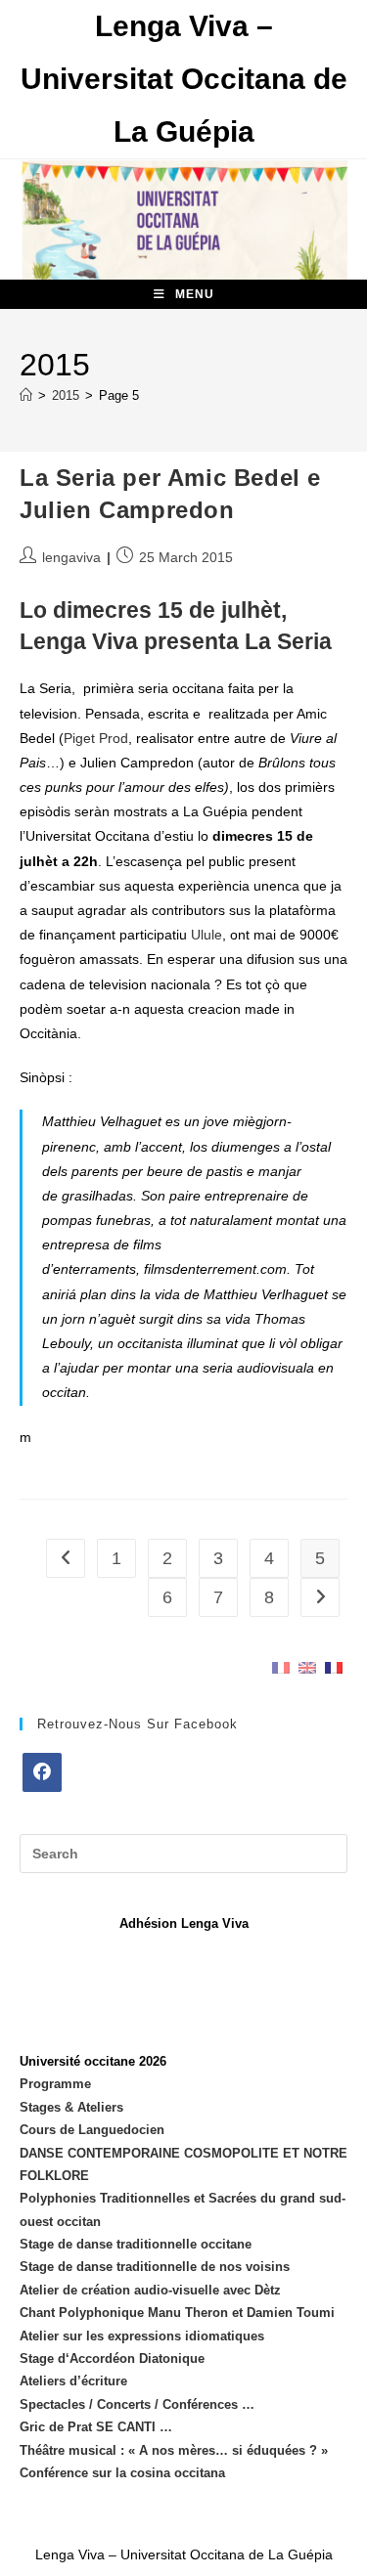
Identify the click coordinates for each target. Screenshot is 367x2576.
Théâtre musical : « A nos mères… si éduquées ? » (174, 2450)
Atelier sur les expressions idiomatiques (142, 2336)
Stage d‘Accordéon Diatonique (112, 2358)
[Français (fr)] (281, 1667)
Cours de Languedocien (92, 2130)
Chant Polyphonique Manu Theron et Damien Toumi (177, 2313)
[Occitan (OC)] (334, 1667)
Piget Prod (96, 738)
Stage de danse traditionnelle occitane (136, 2244)
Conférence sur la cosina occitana (122, 2473)
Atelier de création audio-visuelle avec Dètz (150, 2290)
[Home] (26, 395)
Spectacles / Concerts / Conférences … (137, 2404)
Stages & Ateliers (71, 2107)
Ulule (206, 935)
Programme (55, 2084)
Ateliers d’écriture (73, 2381)
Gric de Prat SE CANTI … (96, 2427)
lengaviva (71, 557)
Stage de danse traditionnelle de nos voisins (155, 2267)
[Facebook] (42, 1772)
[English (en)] (307, 1667)
